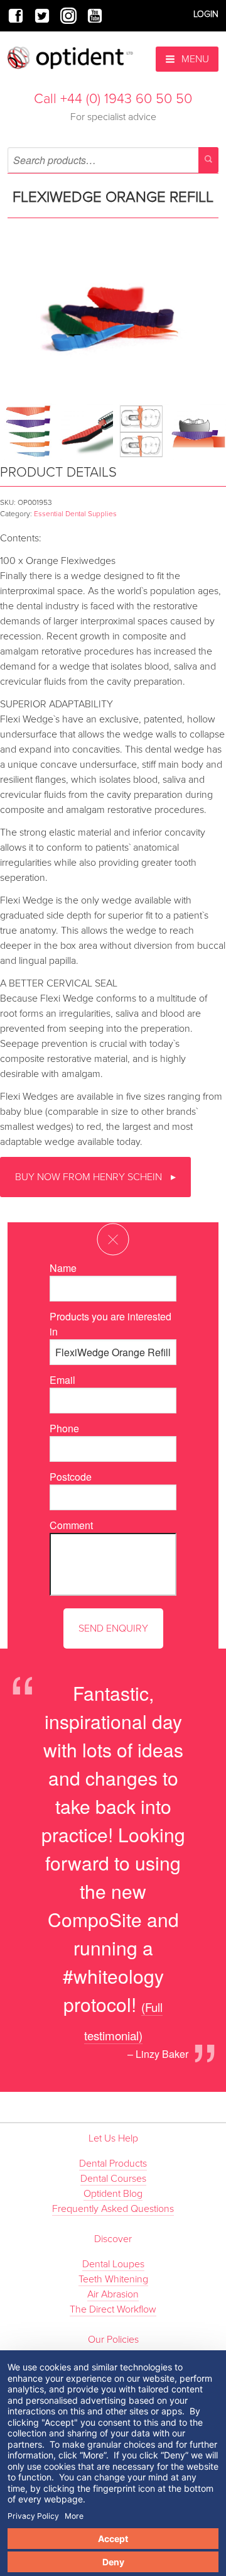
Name (63, 1268)
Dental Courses (113, 2179)
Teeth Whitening (113, 2279)
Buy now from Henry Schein (90, 1177)
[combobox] (113, 160)
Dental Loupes (113, 2264)
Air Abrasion (113, 2294)
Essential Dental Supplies (75, 514)
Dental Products (113, 2164)
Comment (71, 1525)
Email (62, 1380)
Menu (194, 59)
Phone (64, 1428)
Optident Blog (113, 2194)
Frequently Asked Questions (113, 2209)
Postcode (71, 1477)
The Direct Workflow (113, 2309)
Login (206, 14)
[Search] (208, 160)
